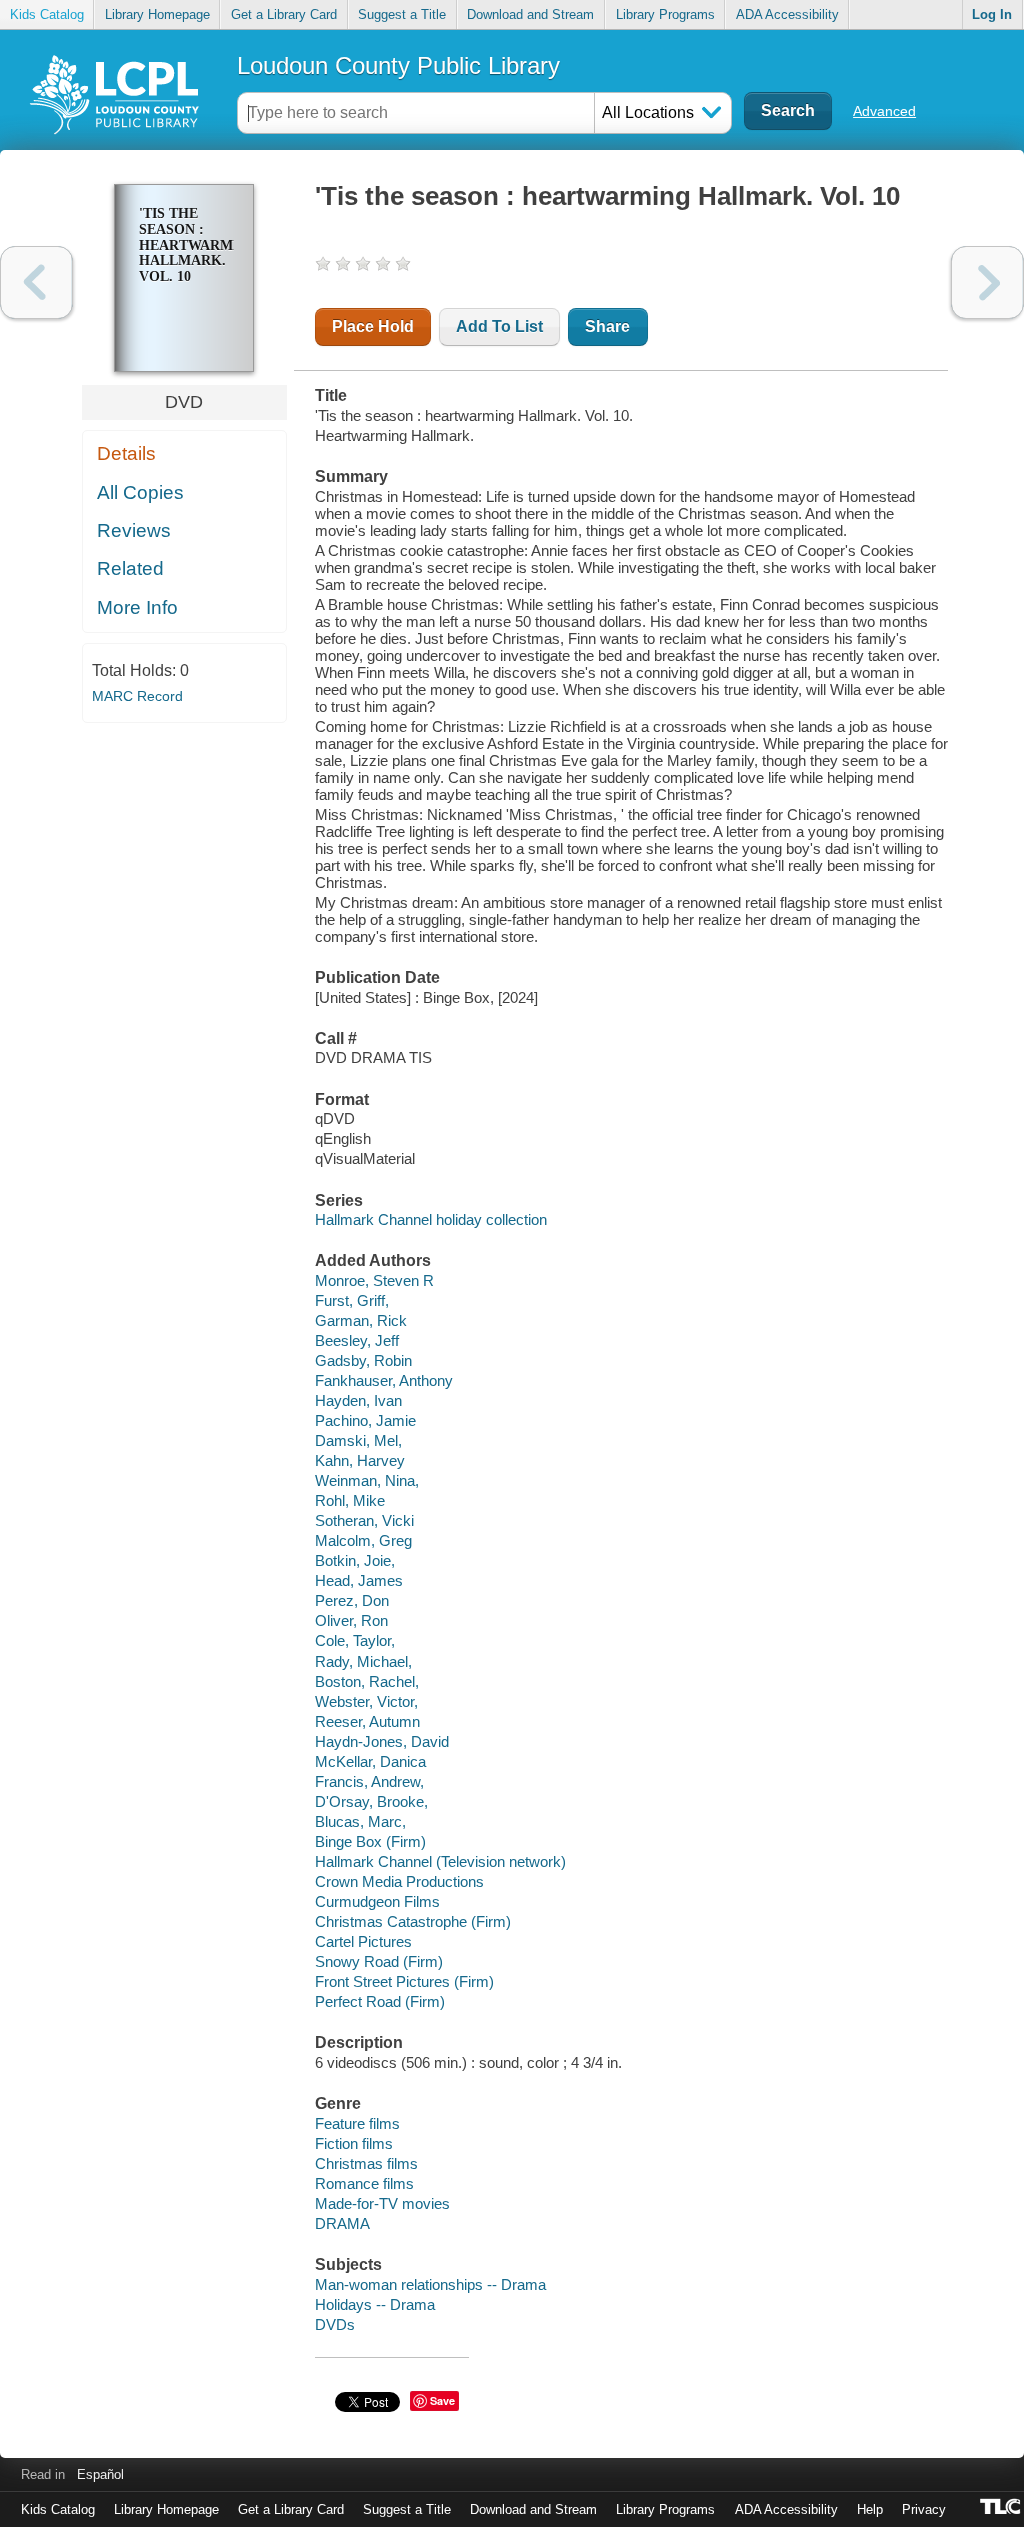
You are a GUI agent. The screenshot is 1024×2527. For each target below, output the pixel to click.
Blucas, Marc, (360, 1821)
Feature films (357, 2123)
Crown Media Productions (399, 1881)
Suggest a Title (402, 14)
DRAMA (342, 2223)
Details (126, 453)
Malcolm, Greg (363, 1540)
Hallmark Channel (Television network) (440, 1861)
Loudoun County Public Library (398, 65)
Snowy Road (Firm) (379, 1961)
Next (987, 282)
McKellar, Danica (370, 1761)
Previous (36, 282)
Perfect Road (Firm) (380, 2001)
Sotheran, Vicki (364, 1520)
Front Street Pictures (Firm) (404, 1981)
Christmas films (366, 2163)
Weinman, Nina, (367, 1480)
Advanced (884, 111)
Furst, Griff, (352, 1300)
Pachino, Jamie (365, 1420)
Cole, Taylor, (355, 1640)
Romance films (364, 2183)
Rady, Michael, (363, 1661)
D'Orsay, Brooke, (371, 1801)
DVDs (335, 2324)
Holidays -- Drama (375, 2304)
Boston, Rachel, (367, 1681)
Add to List (499, 326)
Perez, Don (352, 1600)
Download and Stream (530, 14)
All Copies (140, 492)
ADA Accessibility (787, 14)
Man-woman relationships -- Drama (430, 2284)
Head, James (359, 1580)
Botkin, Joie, (355, 1560)
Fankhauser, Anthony (384, 1380)
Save (442, 2400)
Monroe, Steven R (374, 1280)
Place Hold (373, 326)
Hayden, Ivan (358, 1400)
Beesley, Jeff (357, 1340)
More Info (137, 607)
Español (100, 2474)
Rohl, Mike (350, 1500)
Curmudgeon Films (377, 1901)
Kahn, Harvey (360, 1460)
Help (870, 2509)
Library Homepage (157, 14)
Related (130, 568)
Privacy (924, 2509)
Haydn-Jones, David (382, 1741)
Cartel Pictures (363, 1941)
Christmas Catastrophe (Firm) (413, 1921)
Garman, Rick (361, 1320)
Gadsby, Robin (363, 1360)
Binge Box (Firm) (370, 1841)
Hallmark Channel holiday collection (431, 1219)
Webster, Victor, (366, 1701)
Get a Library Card (284, 14)
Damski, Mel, (358, 1440)
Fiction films (354, 2143)
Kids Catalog (47, 14)
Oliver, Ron (351, 1620)
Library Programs (665, 14)
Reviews (134, 530)
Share (607, 326)
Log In (992, 14)
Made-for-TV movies (382, 2203)
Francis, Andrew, (369, 1781)
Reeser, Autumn (367, 1721)
